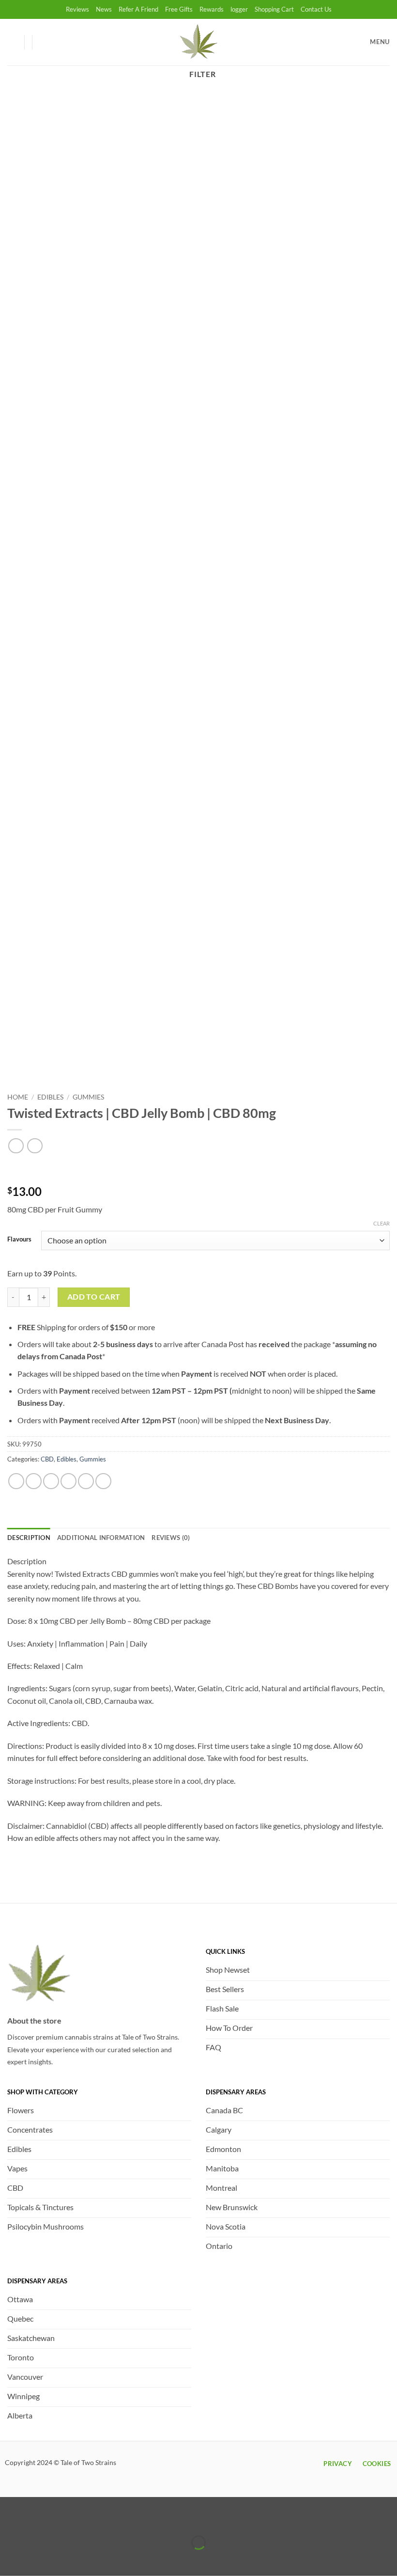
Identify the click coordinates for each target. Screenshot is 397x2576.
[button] (44, 42)
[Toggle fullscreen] (38, 2519)
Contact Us (316, 9)
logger (239, 9)
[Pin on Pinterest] (86, 1481)
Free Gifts (179, 9)
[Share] (65, 2519)
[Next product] (16, 1146)
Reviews (77, 9)
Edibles (50, 1097)
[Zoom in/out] (9, 2519)
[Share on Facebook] (34, 1481)
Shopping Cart (274, 9)
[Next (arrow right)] (38, 2559)
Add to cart (94, 1297)
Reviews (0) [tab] (171, 1538)
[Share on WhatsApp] (16, 1481)
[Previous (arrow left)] (9, 2559)
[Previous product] (35, 1146)
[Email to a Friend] (69, 1481)
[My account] (12, 42)
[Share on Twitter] (51, 1481)
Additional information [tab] (101, 1538)
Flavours (19, 1240)
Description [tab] (29, 1538)
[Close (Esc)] (93, 2519)
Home (18, 1097)
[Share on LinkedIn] (103, 1481)
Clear (382, 1223)
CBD (47, 1459)
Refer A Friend (138, 9)
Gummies (88, 1097)
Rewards (212, 9)
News (104, 9)
